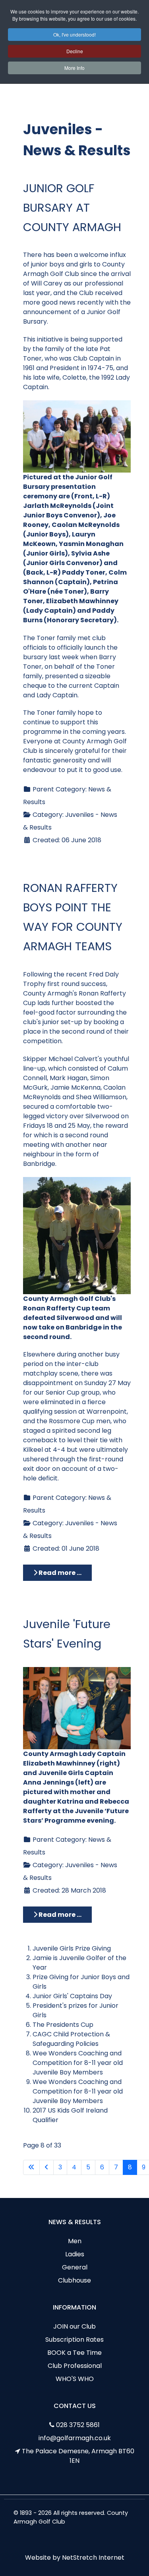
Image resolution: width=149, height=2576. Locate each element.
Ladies (75, 2254)
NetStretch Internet (93, 2558)
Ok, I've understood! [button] (74, 34)
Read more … (59, 1573)
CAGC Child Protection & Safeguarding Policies (71, 2039)
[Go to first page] (31, 2167)
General (75, 2267)
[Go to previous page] (46, 2167)
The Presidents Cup (63, 2025)
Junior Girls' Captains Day (72, 1996)
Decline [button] (75, 51)
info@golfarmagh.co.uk (75, 2438)
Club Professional (75, 2366)
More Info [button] (74, 68)
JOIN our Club (74, 2326)
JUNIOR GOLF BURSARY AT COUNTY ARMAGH (72, 208)
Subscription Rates (74, 2340)
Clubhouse (74, 2280)
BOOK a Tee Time (74, 2353)
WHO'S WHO (75, 2379)
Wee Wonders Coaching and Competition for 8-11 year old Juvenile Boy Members (78, 2063)
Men (75, 2241)
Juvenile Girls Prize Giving (72, 1948)
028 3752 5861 (78, 2425)
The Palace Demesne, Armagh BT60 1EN (78, 2456)
